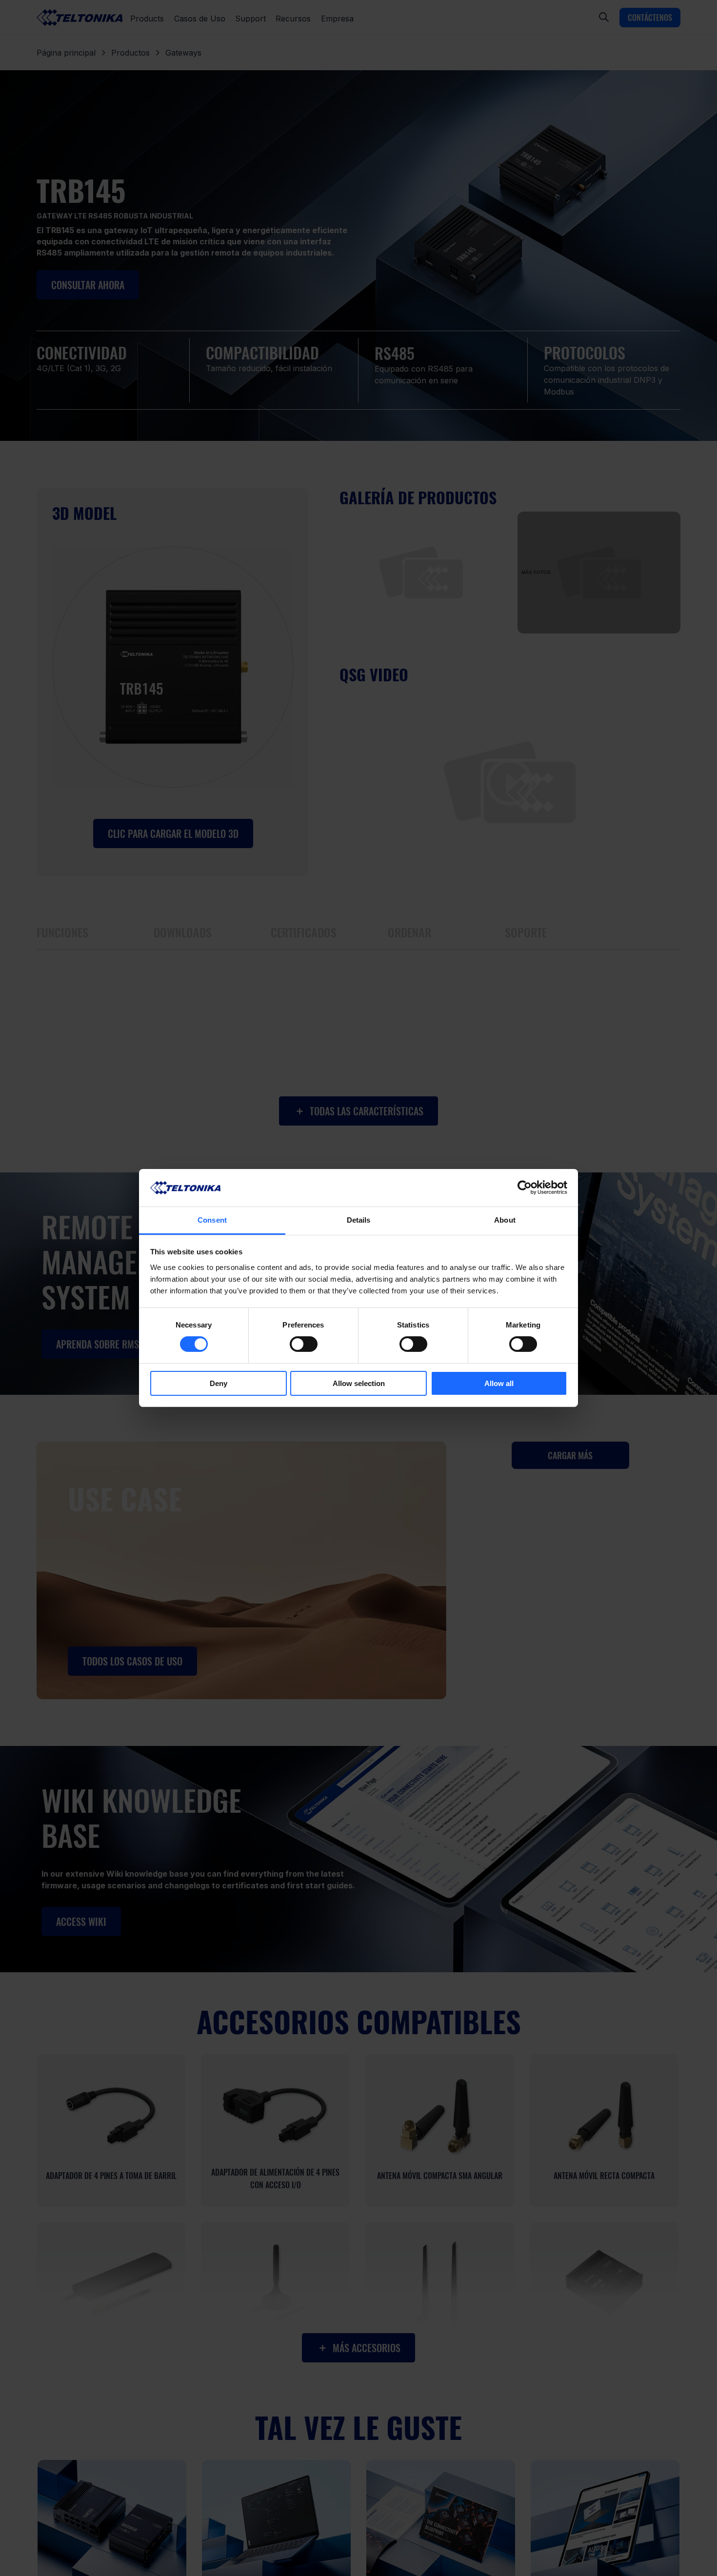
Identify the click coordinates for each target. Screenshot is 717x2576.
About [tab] (505, 1220)
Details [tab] (359, 1220)
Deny (219, 1383)
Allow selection (359, 1383)
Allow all (499, 1383)
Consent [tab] (212, 1220)
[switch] (304, 1344)
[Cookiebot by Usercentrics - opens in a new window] (525, 1188)
